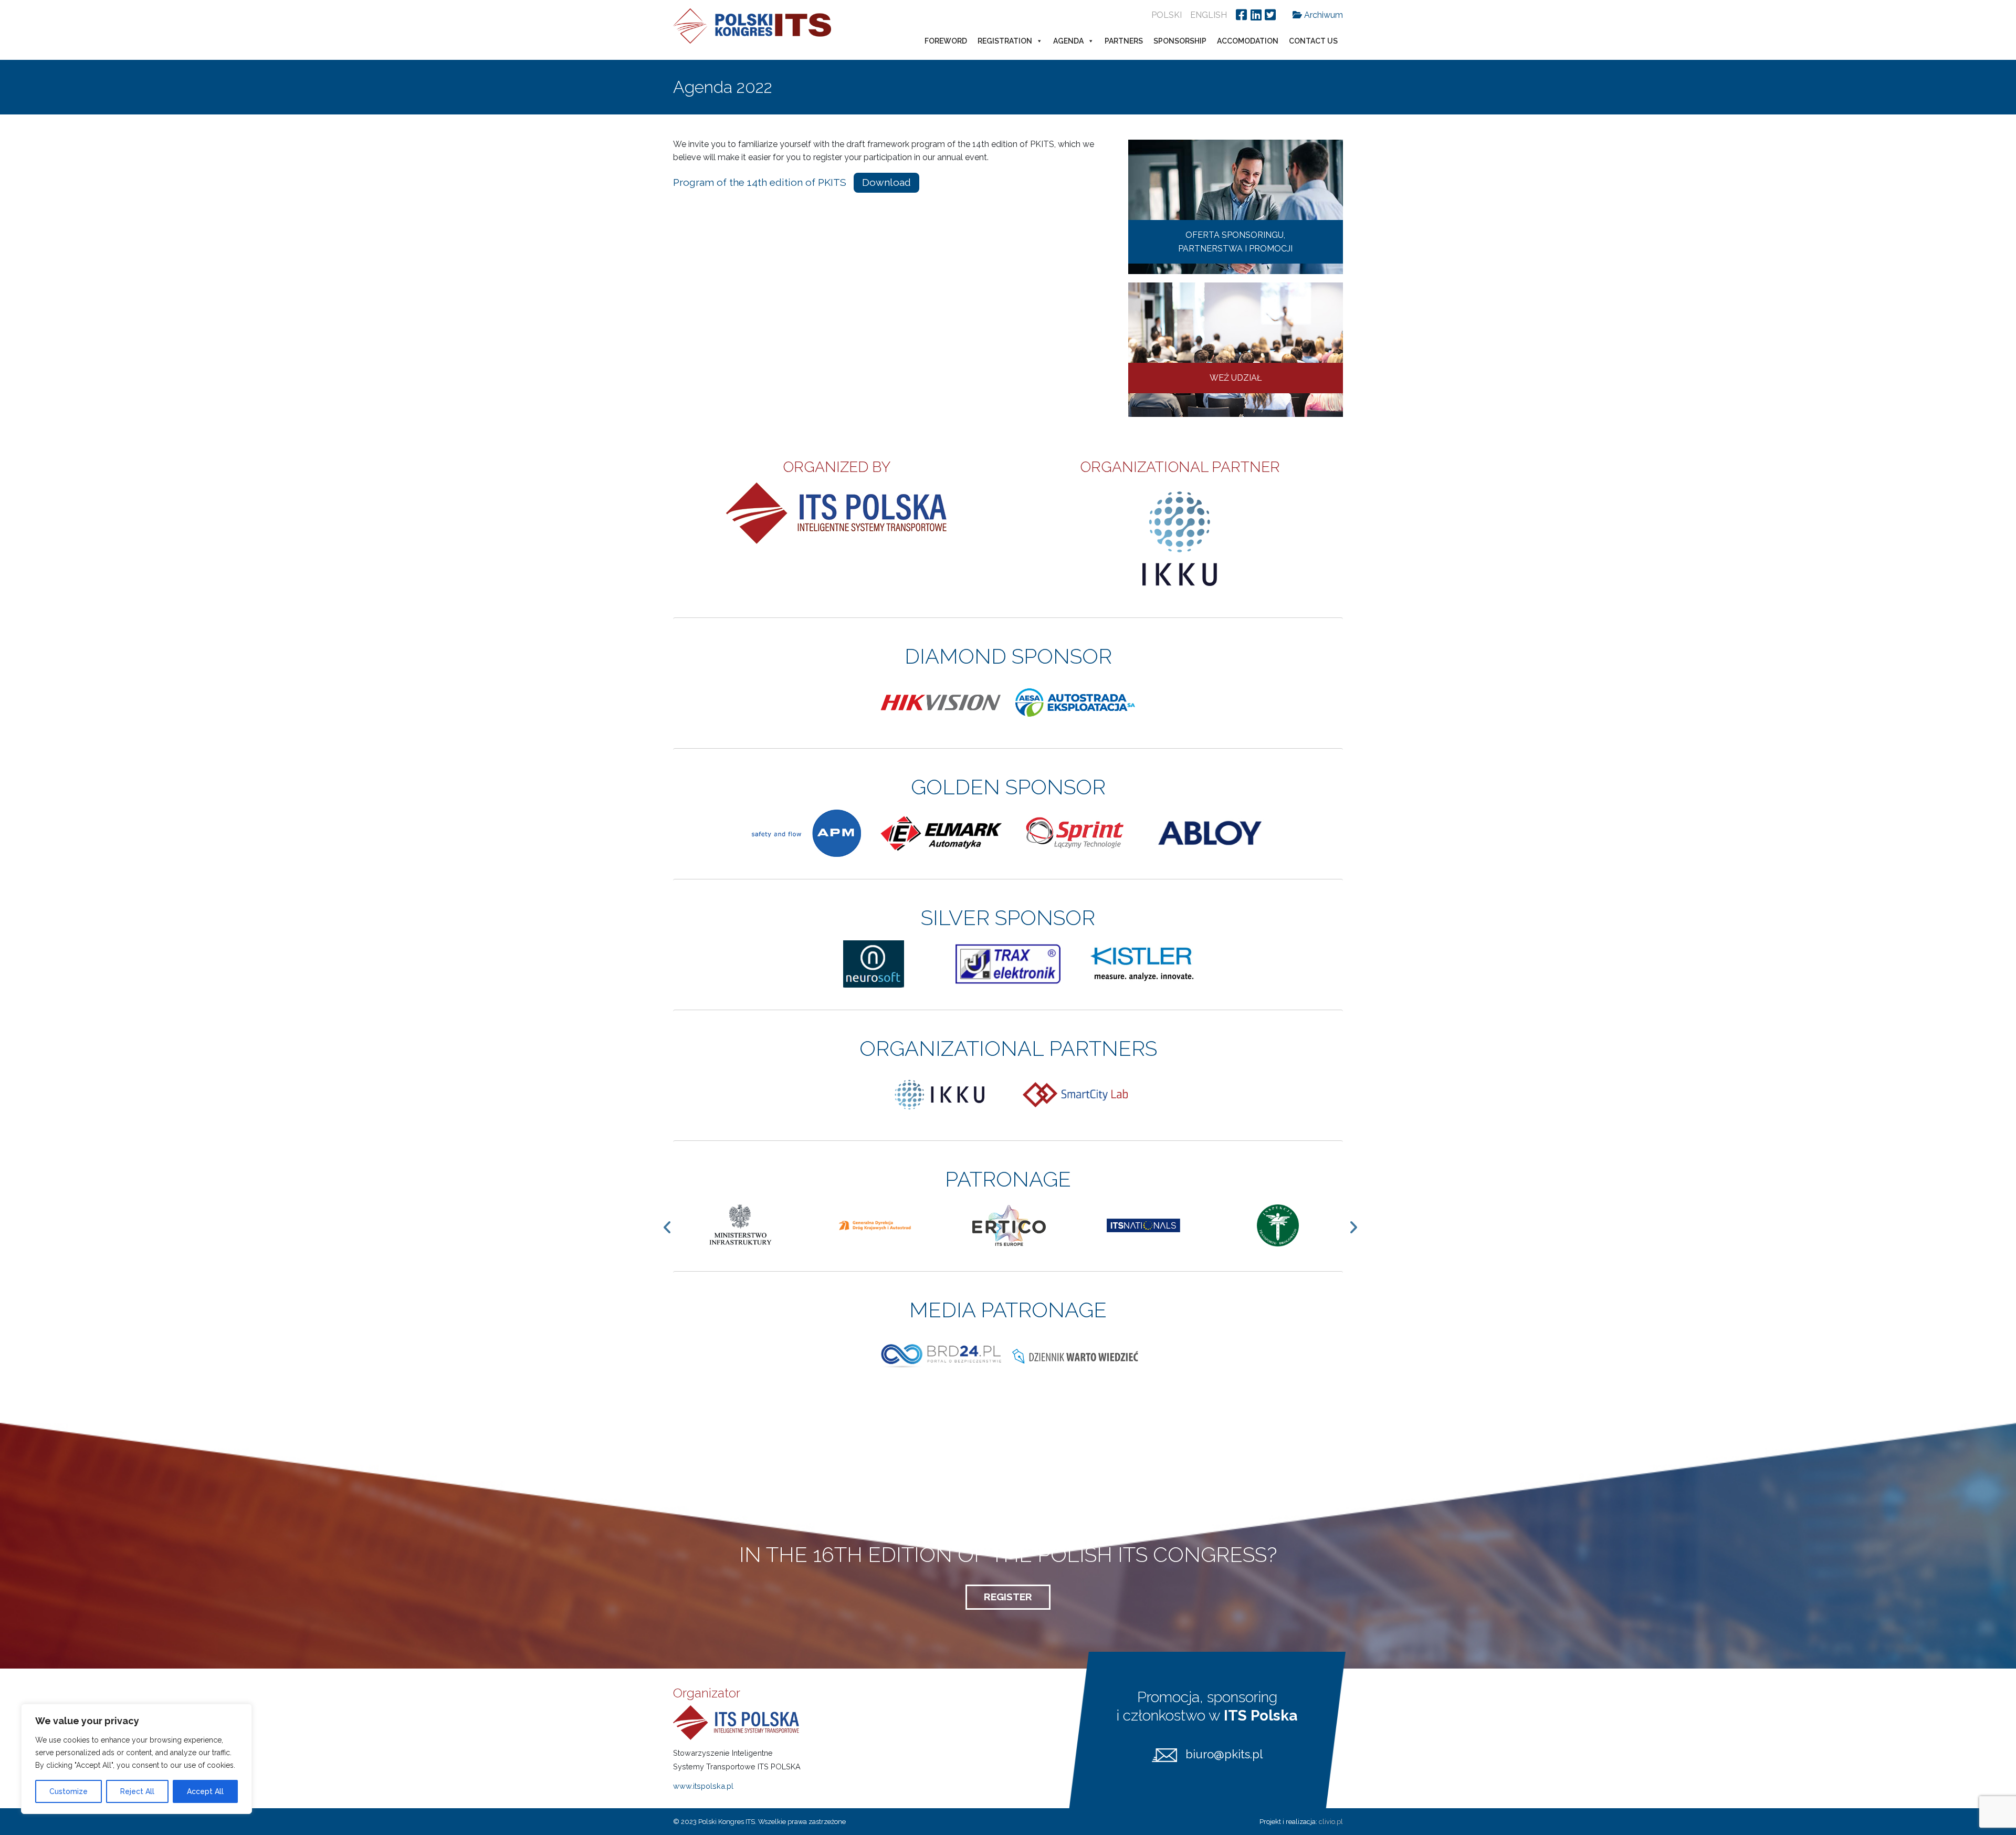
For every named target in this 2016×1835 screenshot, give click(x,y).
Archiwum (1322, 15)
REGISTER (1008, 1597)
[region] (136, 1759)
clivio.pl (1331, 1822)
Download (886, 182)
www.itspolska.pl (703, 1786)
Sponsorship (1180, 41)
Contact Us (1313, 41)
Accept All (205, 1791)
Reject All (137, 1791)
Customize (69, 1791)
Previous (673, 1227)
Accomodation (1248, 41)
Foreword (946, 41)
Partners (1124, 41)
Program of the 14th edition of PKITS (760, 182)
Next (1358, 1227)
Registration (1005, 41)
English (1209, 15)
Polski (1167, 15)
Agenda (1068, 41)
